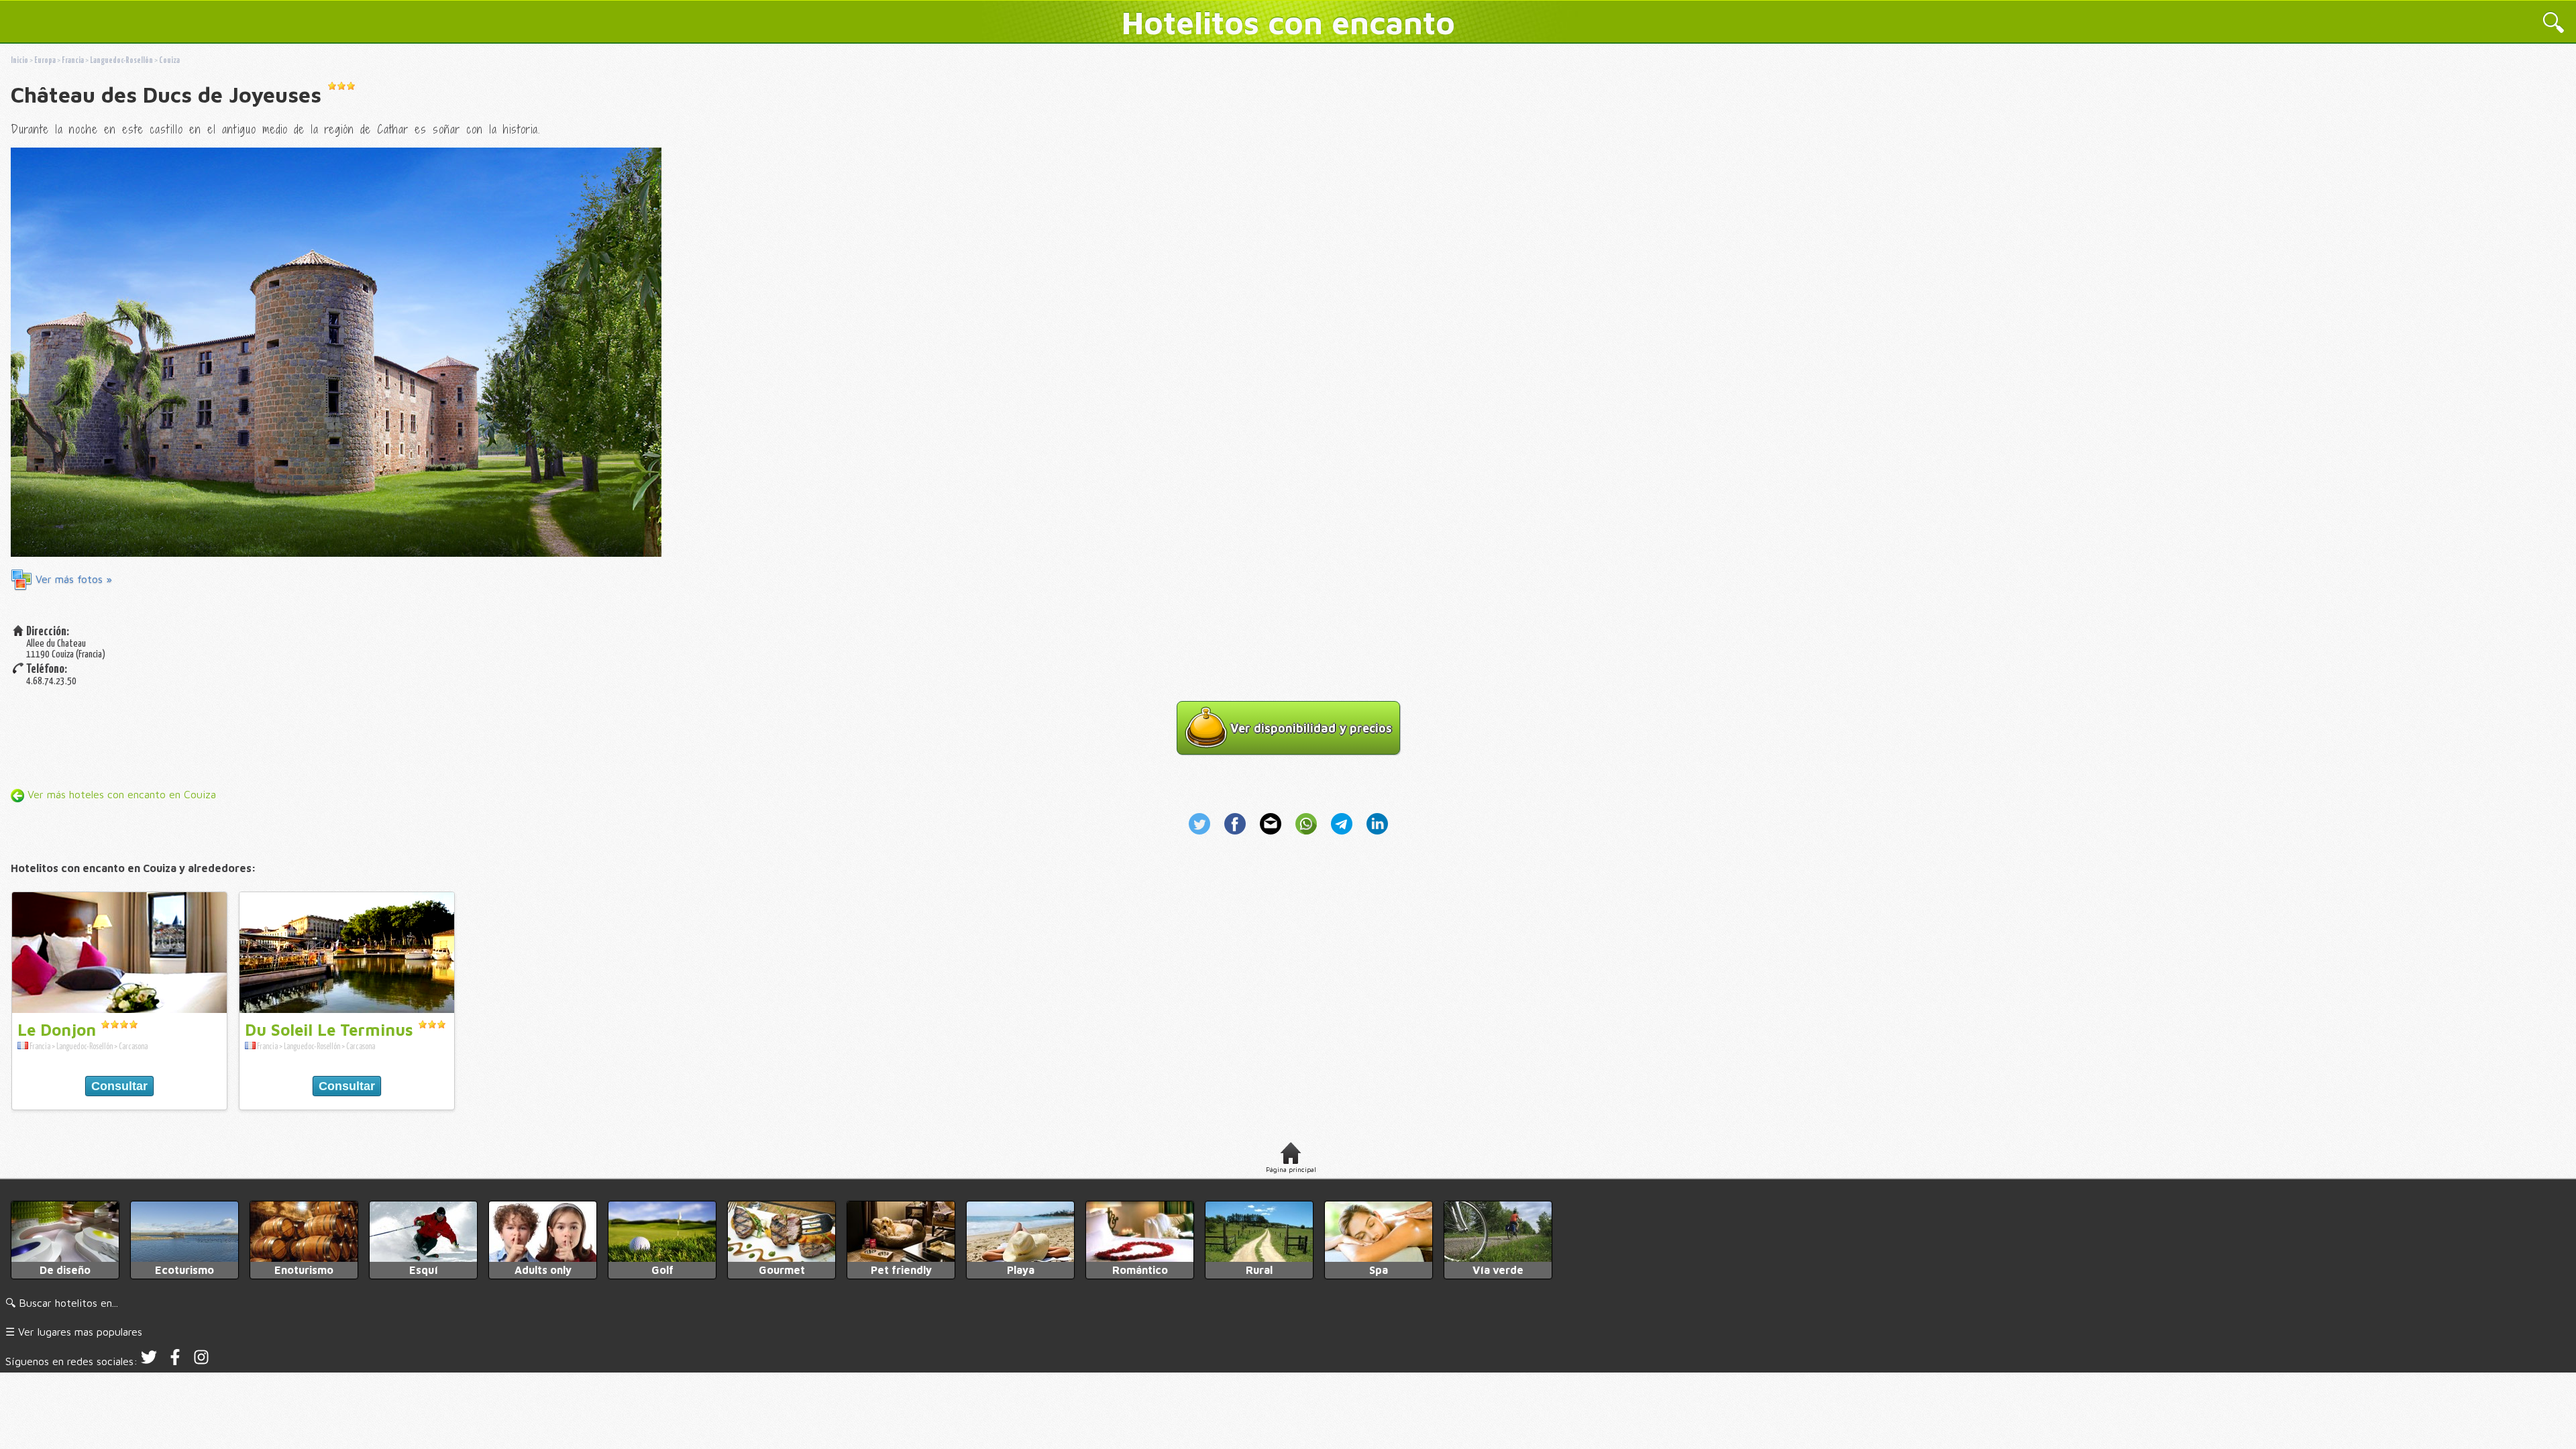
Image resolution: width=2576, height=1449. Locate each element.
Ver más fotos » (72, 579)
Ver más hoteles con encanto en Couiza (120, 794)
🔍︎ (2554, 24)
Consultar (119, 1086)
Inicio (19, 61)
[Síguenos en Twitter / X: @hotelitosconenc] (149, 1361)
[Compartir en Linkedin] (1375, 836)
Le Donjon (57, 1030)
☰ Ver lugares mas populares (74, 1332)
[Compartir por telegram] (1343, 836)
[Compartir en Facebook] (1237, 836)
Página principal (1291, 1169)
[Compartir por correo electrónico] (1272, 836)
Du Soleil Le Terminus (329, 1030)
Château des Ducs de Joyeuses (166, 95)
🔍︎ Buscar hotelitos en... (62, 1303)
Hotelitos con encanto (1288, 22)
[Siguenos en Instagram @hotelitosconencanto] (201, 1361)
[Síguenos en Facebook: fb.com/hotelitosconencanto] (175, 1361)
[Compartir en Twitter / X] (1204, 836)
